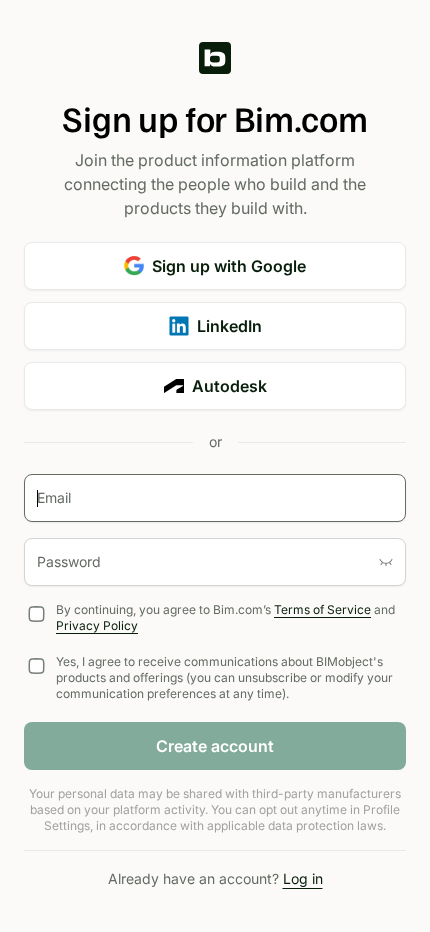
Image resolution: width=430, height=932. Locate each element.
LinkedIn (229, 326)
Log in (303, 878)
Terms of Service (322, 609)
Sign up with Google (229, 266)
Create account (215, 746)
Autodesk (229, 386)
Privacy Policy (97, 625)
